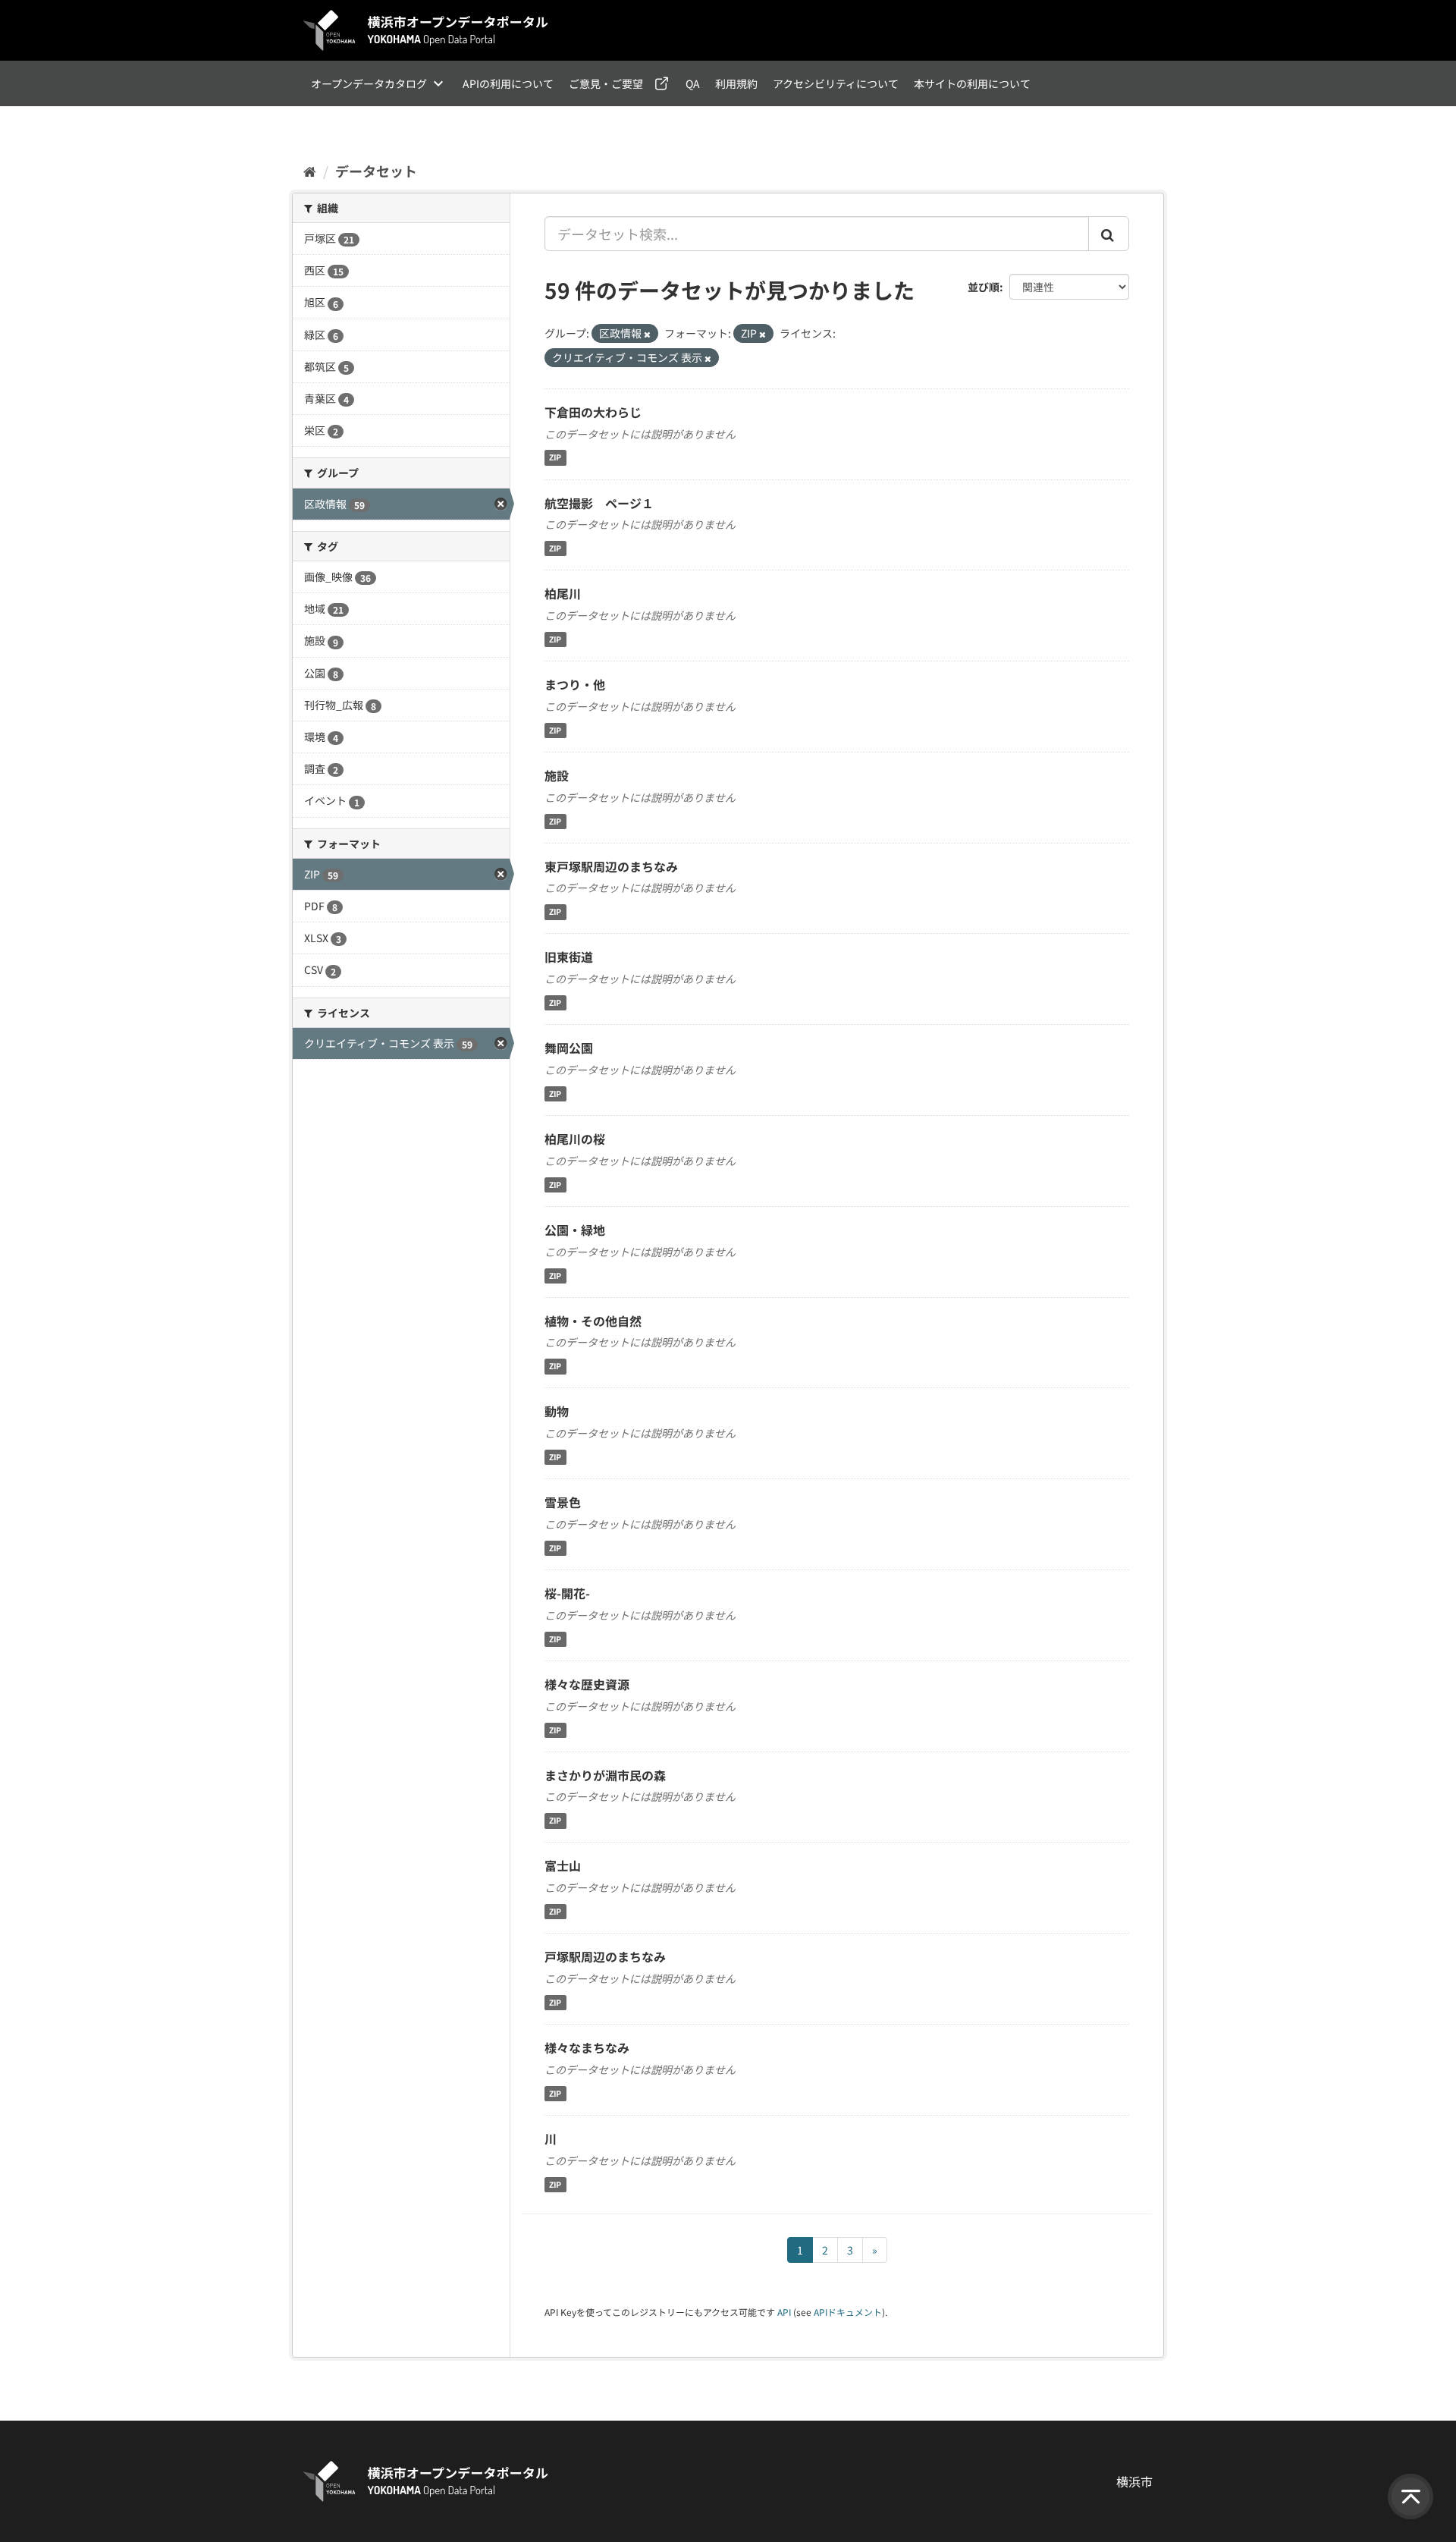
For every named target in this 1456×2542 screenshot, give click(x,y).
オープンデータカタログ (369, 83)
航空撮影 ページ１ (599, 503)
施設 (557, 775)
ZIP (555, 458)
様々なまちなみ (587, 2047)
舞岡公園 (569, 1048)
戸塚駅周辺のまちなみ (605, 1956)
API (784, 2312)
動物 (557, 1411)
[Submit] (1109, 234)
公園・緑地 (575, 1230)
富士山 (563, 1865)
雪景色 (563, 1502)
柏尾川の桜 (575, 1139)
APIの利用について (508, 83)
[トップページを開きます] (426, 30)
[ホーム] (310, 171)
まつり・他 (575, 684)
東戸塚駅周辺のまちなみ (611, 866)
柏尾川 (563, 593)
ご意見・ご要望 (606, 83)
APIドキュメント (848, 2312)
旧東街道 (569, 957)
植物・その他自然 (593, 1321)
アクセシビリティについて (836, 83)
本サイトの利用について (972, 83)
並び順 (984, 287)
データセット (376, 171)
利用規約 (736, 83)
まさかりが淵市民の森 (605, 1775)
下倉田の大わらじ (593, 412)
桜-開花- (567, 1593)
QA (693, 83)
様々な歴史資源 (587, 1684)
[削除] (647, 334)
